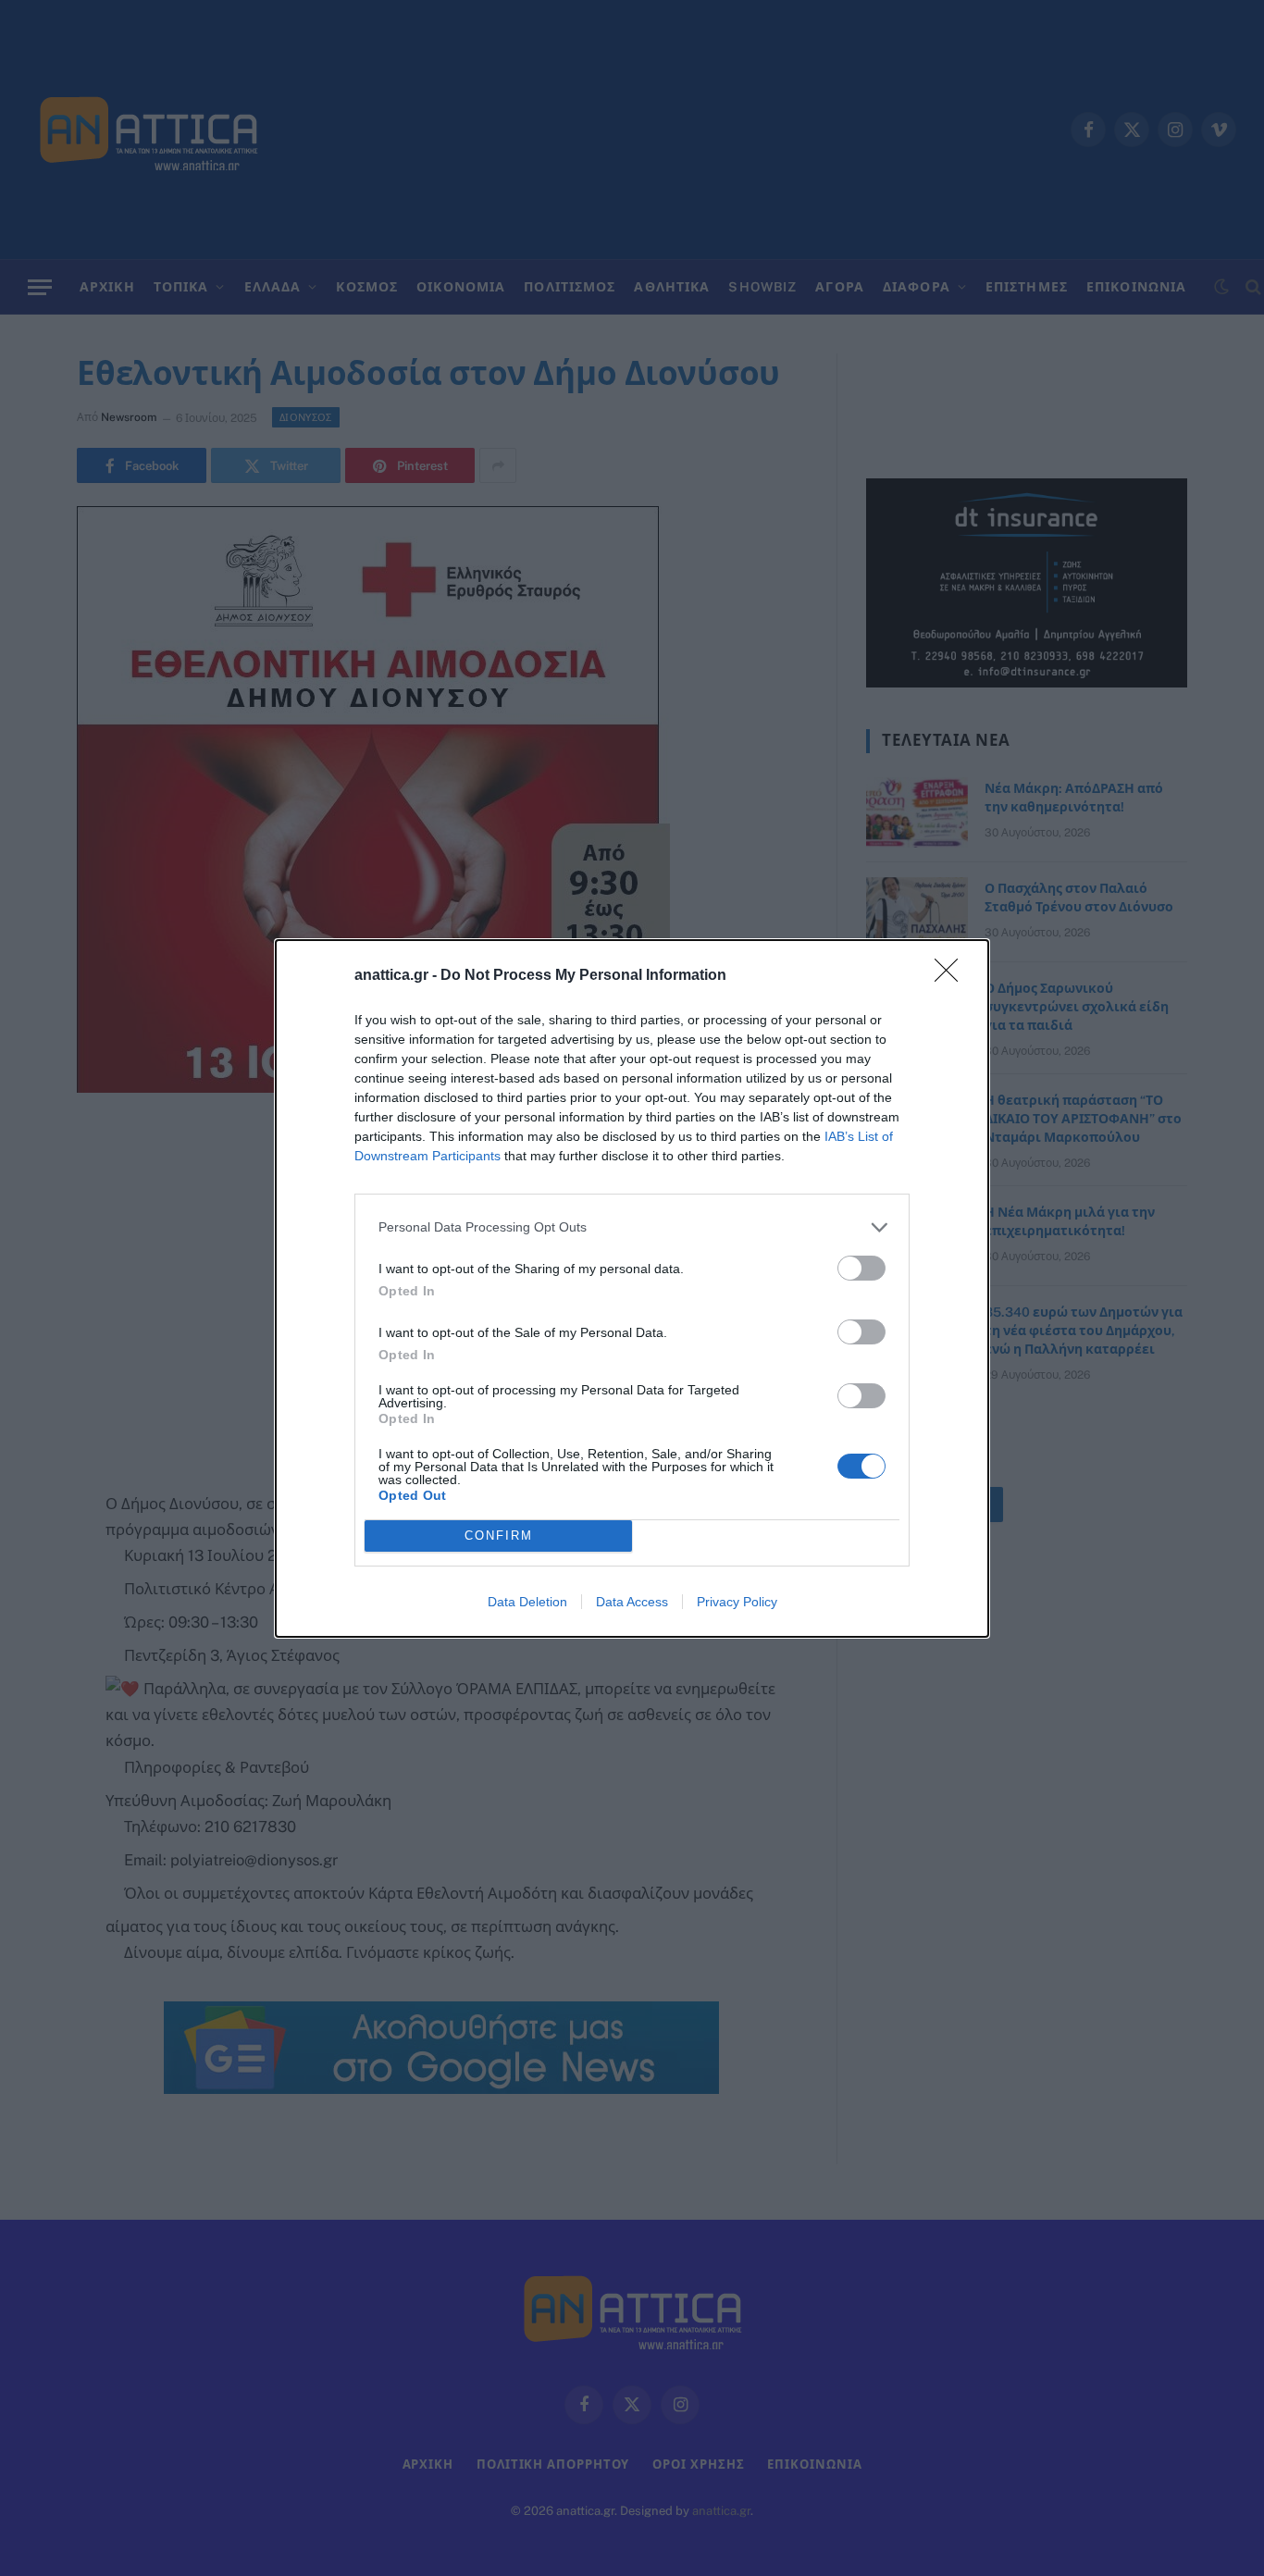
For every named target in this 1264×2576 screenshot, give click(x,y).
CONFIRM (499, 1536)
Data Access (632, 1602)
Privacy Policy (737, 1602)
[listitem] (632, 1227)
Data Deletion (527, 1602)
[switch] (861, 1268)
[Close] (952, 976)
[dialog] (632, 1288)
